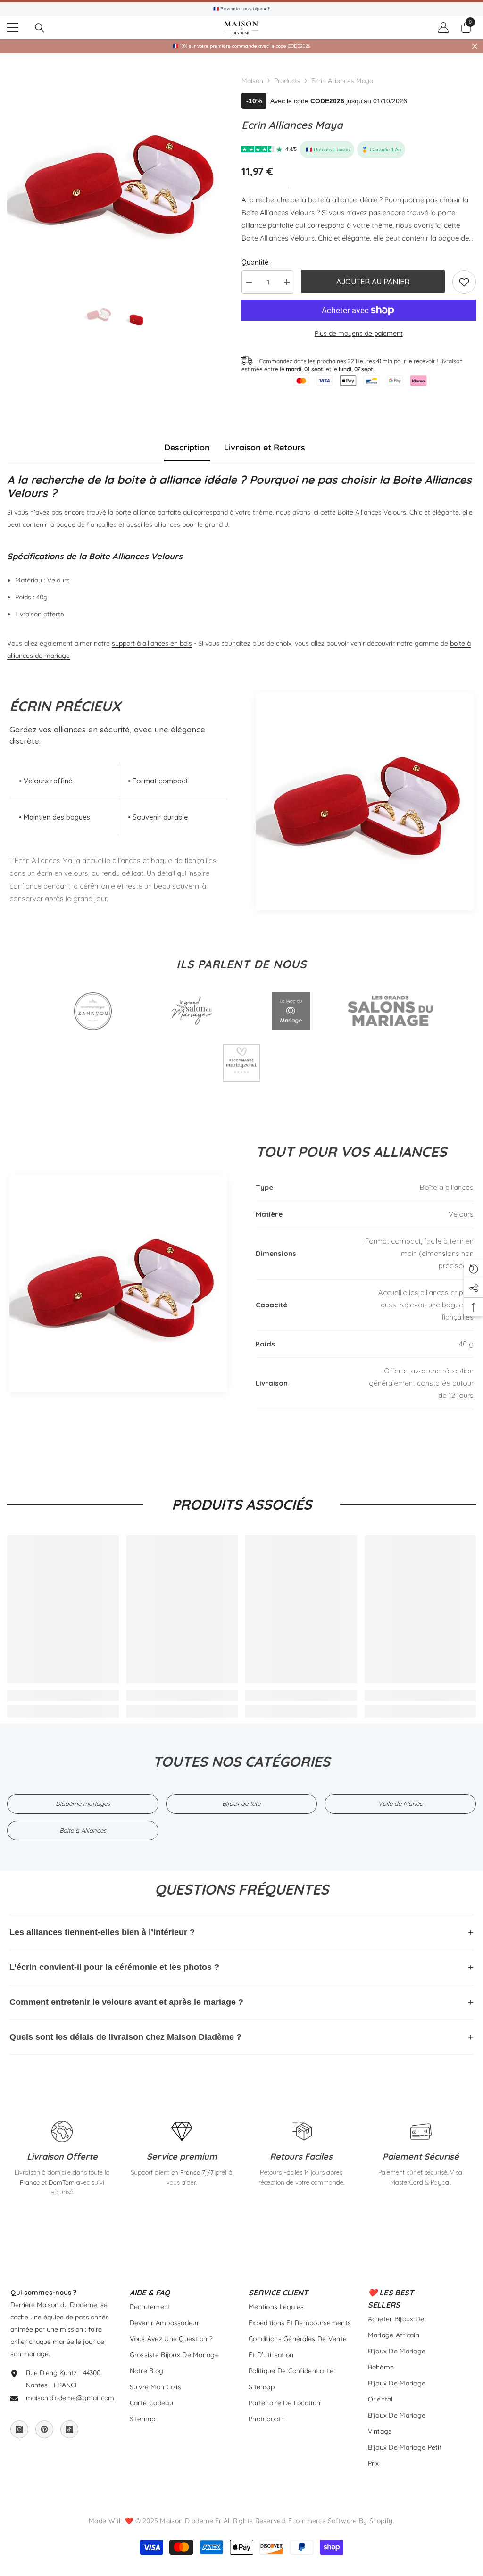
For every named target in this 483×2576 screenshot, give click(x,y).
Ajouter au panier (373, 282)
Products (287, 81)
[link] (464, 282)
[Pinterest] (44, 2429)
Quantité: (256, 262)
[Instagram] (19, 2429)
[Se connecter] (443, 27)
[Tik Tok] (69, 2429)
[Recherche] (40, 28)
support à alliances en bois (152, 643)
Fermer (475, 46)
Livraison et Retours (265, 447)
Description (187, 447)
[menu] (13, 27)
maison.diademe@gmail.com (70, 2398)
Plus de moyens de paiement (359, 333)
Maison (252, 81)
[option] (117, 180)
